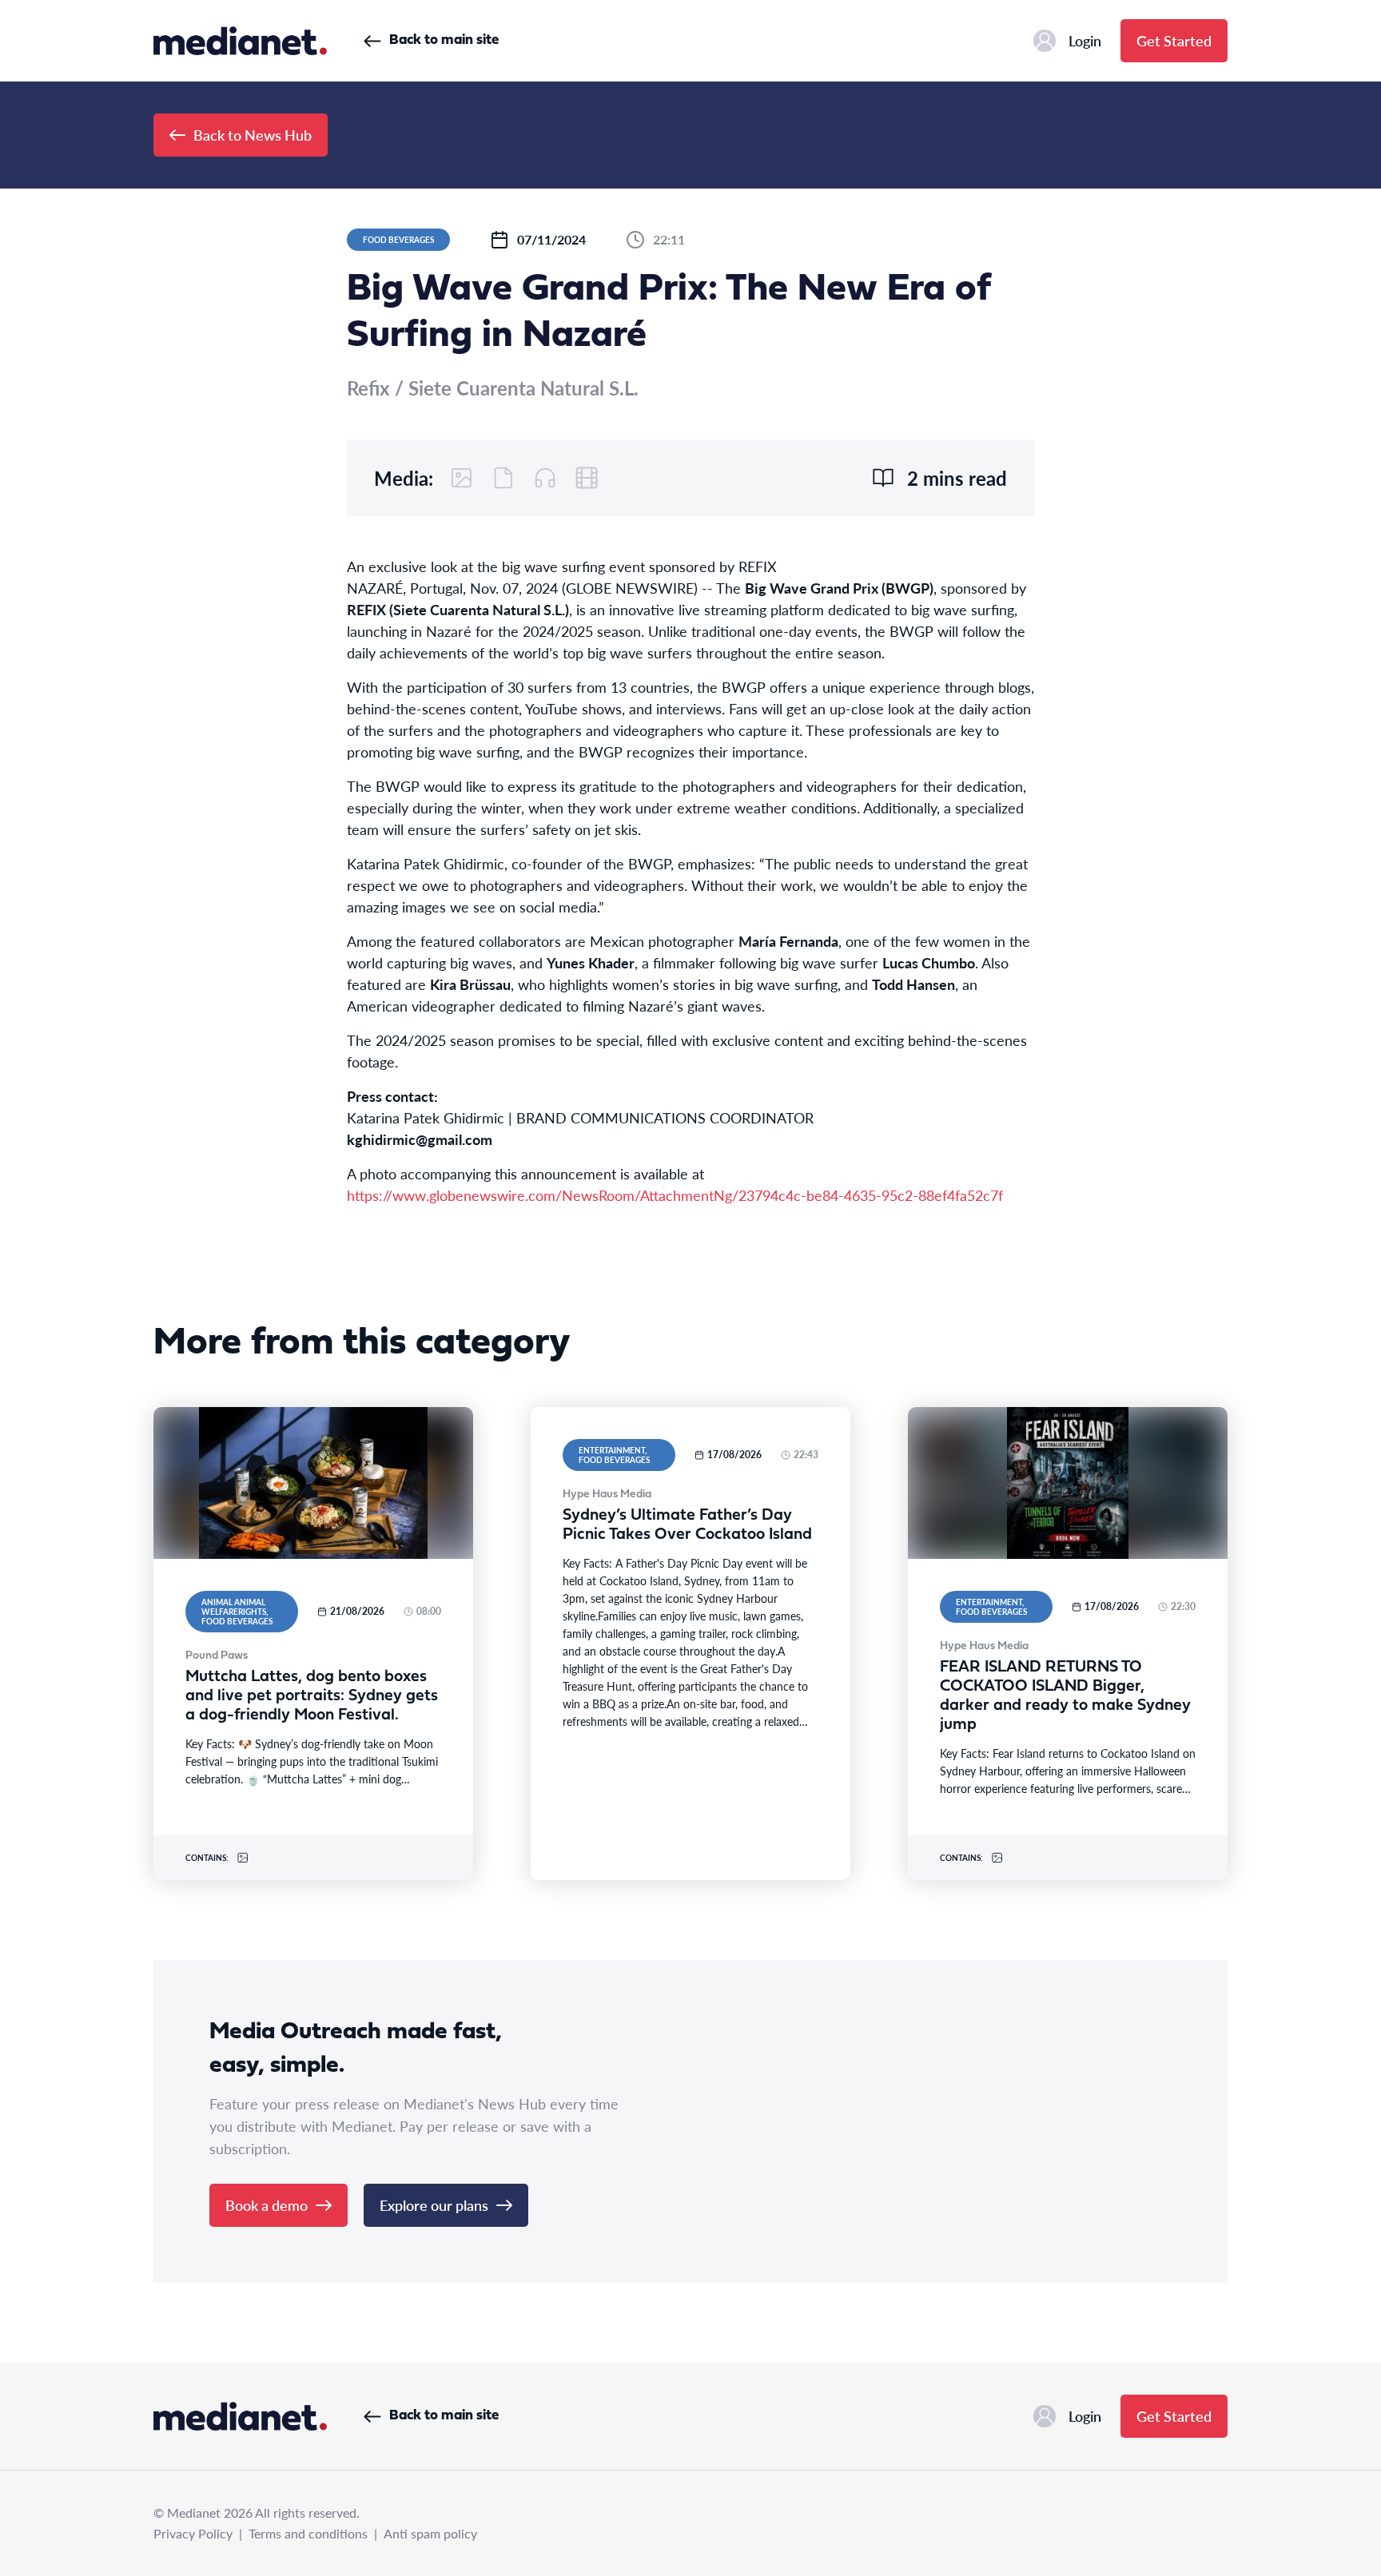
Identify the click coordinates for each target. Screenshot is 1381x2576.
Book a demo (267, 2205)
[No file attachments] (503, 478)
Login (1085, 40)
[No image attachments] (462, 478)
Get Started (1174, 40)
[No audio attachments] (545, 478)
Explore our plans (434, 2205)
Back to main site (444, 40)
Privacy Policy (193, 2533)
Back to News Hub (253, 135)
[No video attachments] (587, 478)
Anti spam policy (430, 2533)
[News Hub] (240, 41)
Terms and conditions (308, 2533)
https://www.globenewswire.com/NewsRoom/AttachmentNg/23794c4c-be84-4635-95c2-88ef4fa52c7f (675, 1195)
